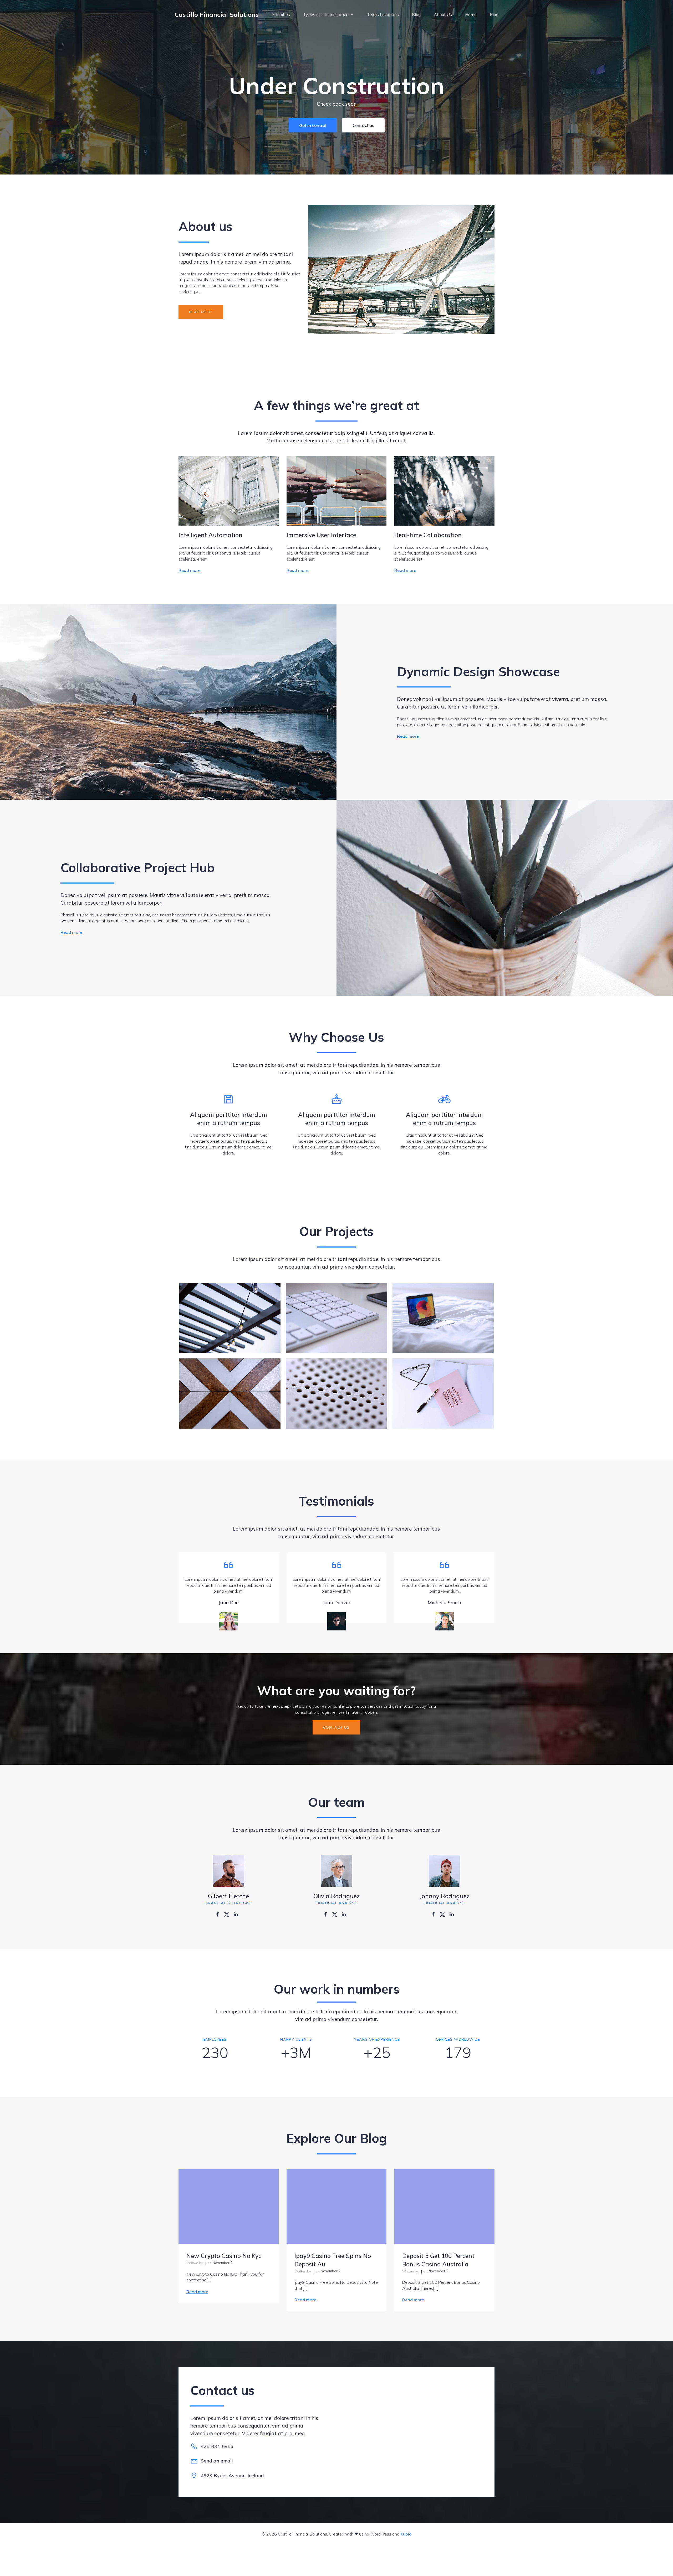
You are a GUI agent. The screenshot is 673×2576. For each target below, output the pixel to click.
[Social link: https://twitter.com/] (229, 1914)
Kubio (406, 2534)
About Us (443, 14)
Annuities (281, 14)
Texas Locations (383, 14)
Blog (416, 14)
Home (471, 14)
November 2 (223, 2263)
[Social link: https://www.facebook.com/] (219, 1914)
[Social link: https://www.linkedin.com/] (238, 1914)
